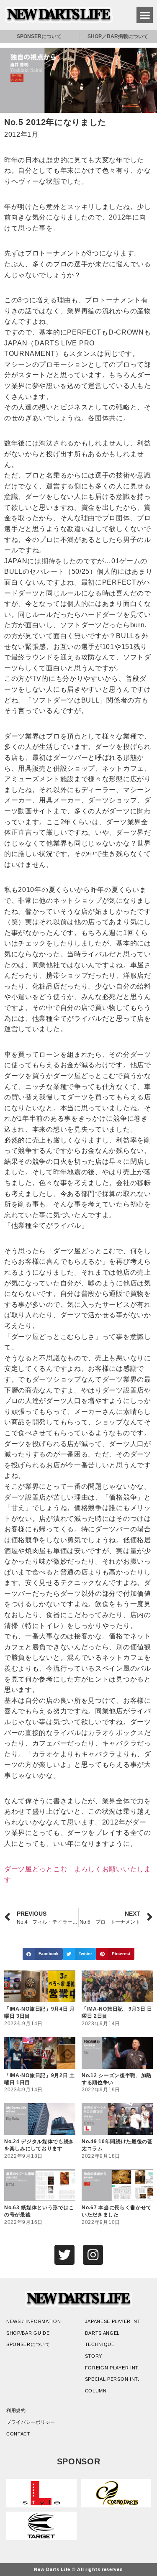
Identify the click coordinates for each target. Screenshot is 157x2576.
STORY (94, 2356)
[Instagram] (93, 2255)
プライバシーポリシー (31, 2422)
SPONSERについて (39, 36)
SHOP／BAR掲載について (118, 36)
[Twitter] (64, 2255)
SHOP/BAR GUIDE (28, 2333)
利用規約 (16, 2410)
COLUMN (96, 2391)
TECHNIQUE (100, 2344)
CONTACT (18, 2434)
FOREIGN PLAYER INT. (112, 2368)
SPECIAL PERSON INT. (112, 2379)
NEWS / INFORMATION (34, 2321)
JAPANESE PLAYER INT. (113, 2321)
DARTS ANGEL (103, 2333)
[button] (145, 15)
